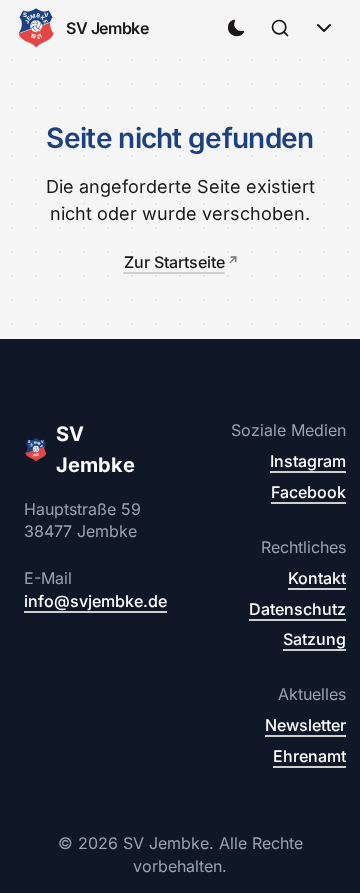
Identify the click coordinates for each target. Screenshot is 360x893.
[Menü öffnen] (324, 28)
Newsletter (305, 725)
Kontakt (317, 578)
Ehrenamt (309, 756)
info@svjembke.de (95, 601)
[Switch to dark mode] (236, 28)
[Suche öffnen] (280, 28)
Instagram (308, 461)
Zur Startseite (174, 262)
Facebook (308, 492)
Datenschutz (297, 609)
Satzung (314, 639)
